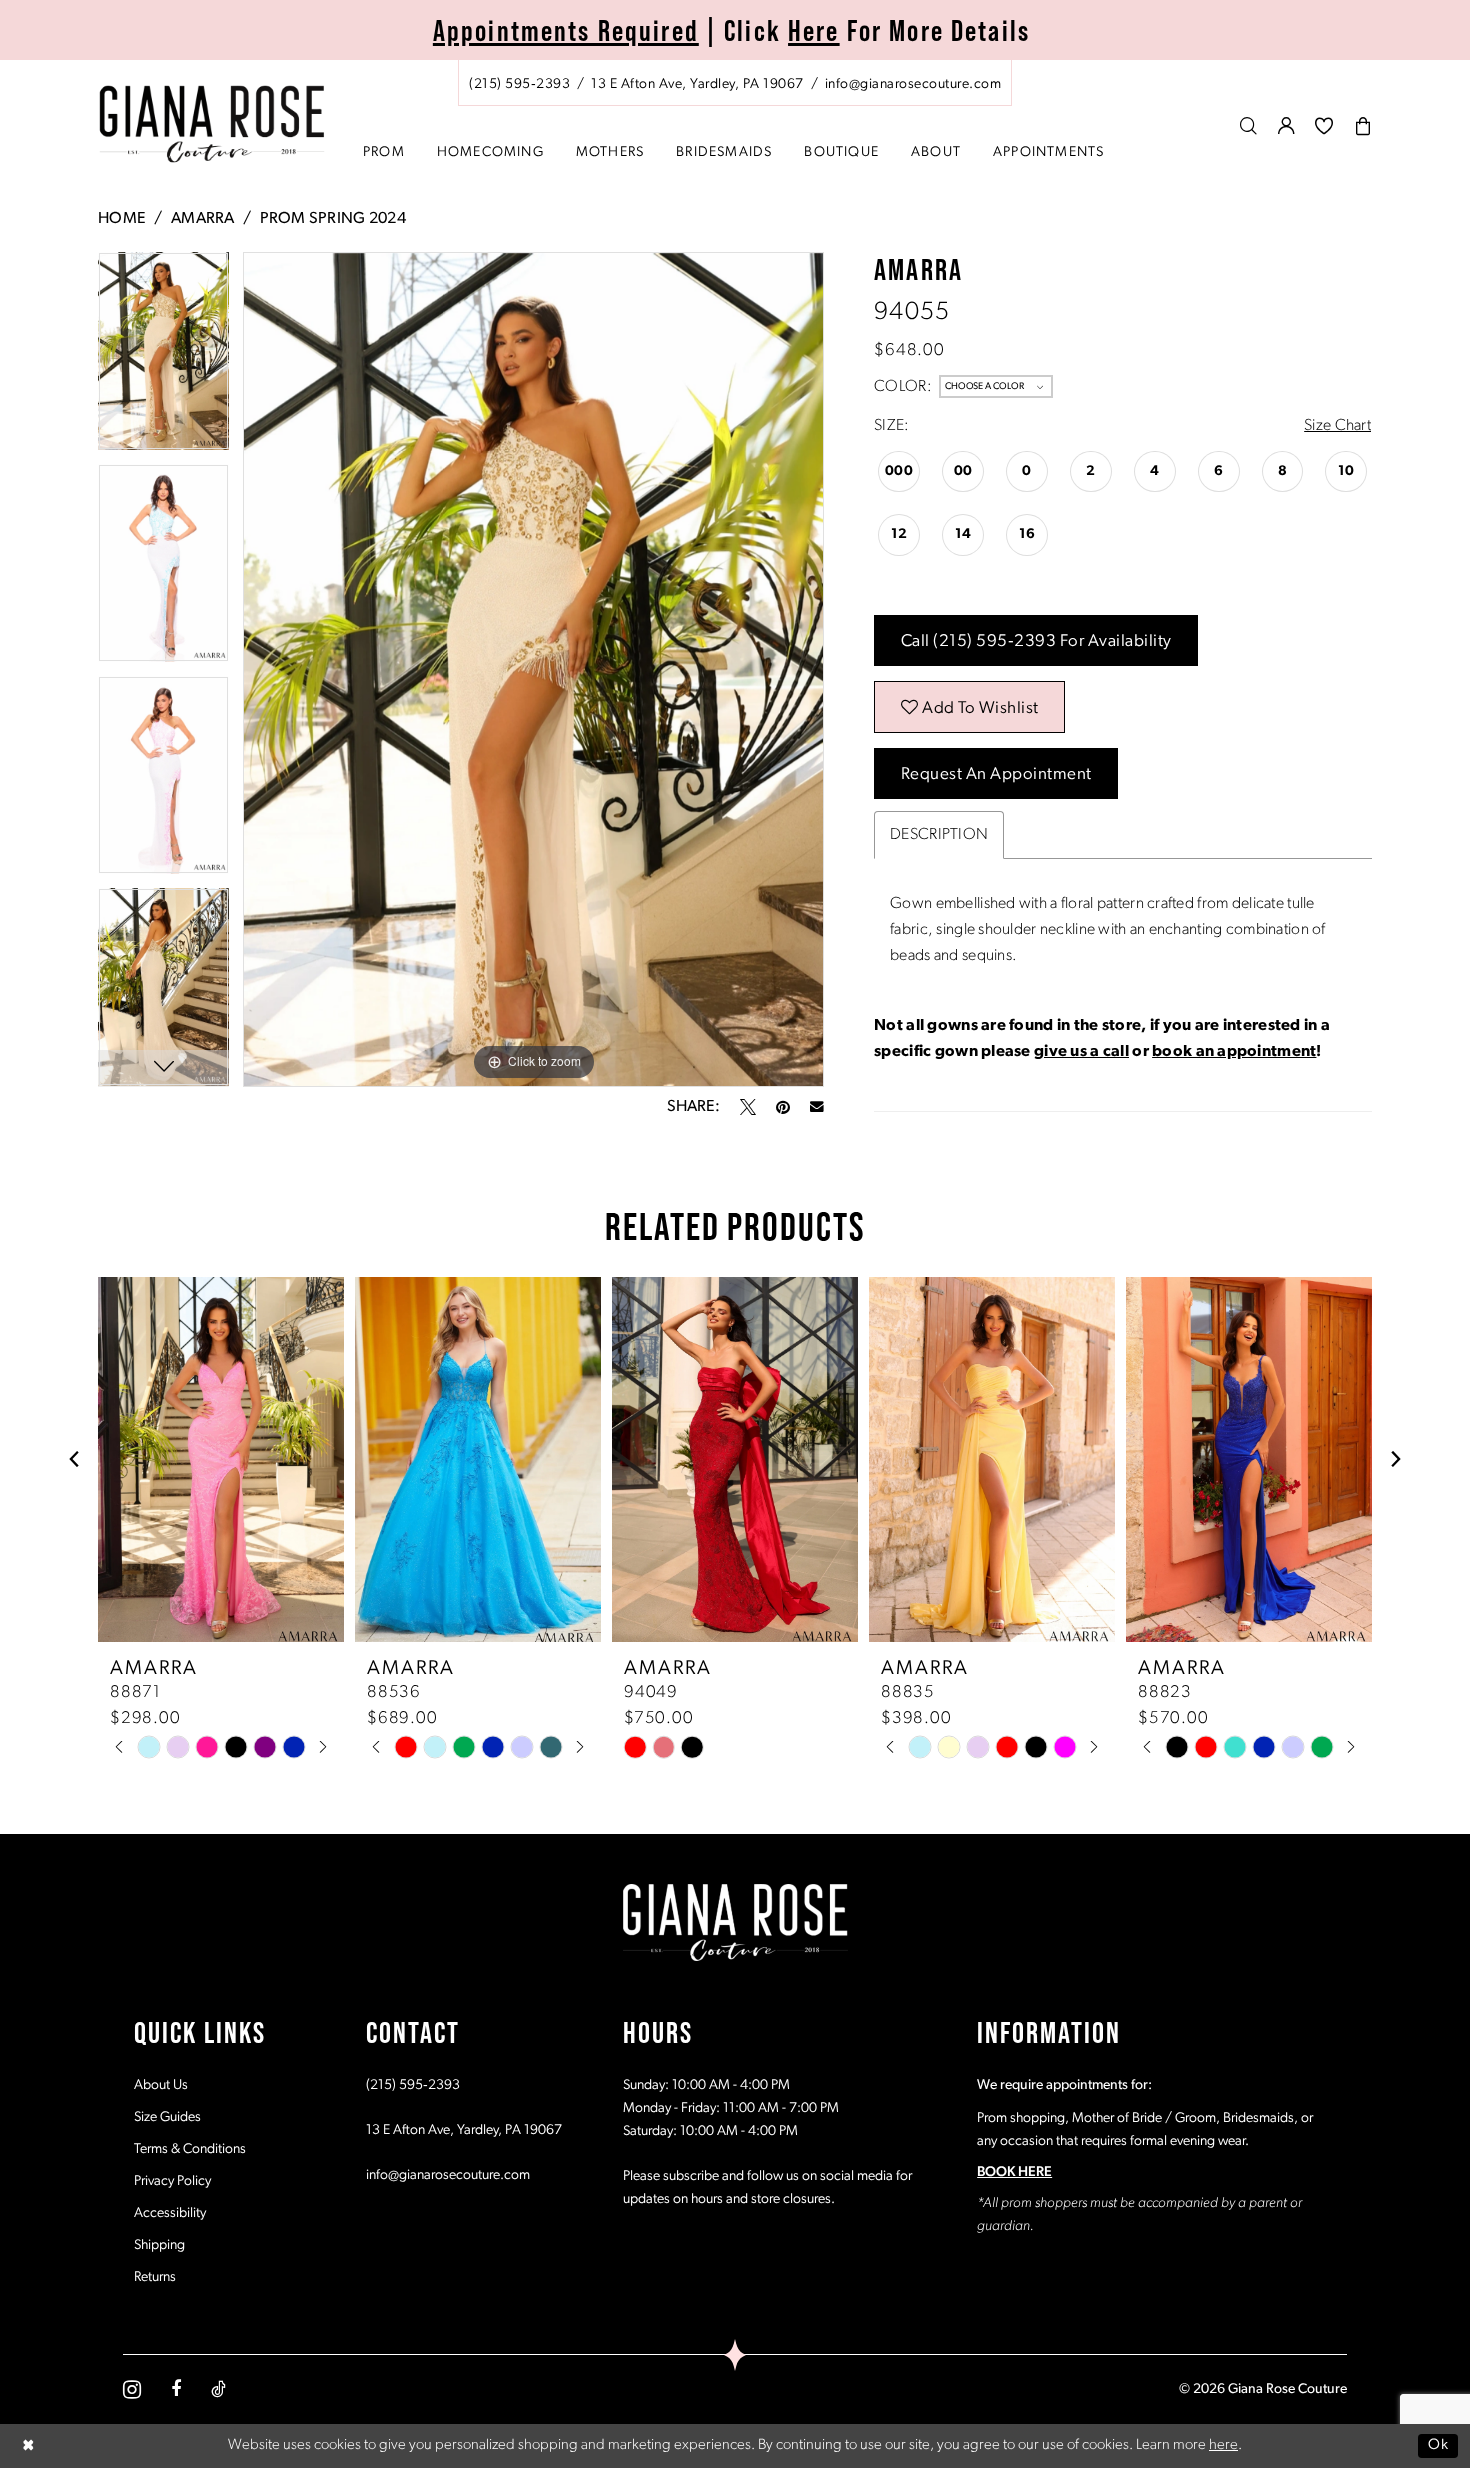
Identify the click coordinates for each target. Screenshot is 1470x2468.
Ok (1438, 2445)
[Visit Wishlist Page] (1324, 125)
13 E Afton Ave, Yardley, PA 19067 (464, 2130)
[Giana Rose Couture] (212, 124)
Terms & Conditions (190, 2149)
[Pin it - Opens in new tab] (783, 1107)
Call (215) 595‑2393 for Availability (1036, 641)
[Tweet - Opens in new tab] (748, 1107)
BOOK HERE (1014, 2172)
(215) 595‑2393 (413, 2085)
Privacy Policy (172, 2181)
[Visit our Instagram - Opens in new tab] (132, 2389)
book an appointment (1234, 1052)
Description (939, 835)
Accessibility (170, 2213)
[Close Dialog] (29, 2445)
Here (814, 30)
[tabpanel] (163, 358)
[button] (1287, 125)
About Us (161, 2085)
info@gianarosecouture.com (448, 2175)
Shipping (159, 2245)
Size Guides (167, 2117)
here (1223, 2445)
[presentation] (221, 1459)
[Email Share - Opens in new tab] (817, 1107)
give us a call (1081, 1052)
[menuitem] (735, 83)
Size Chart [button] (1337, 426)
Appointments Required (566, 30)
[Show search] (1249, 125)
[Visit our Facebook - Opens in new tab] (176, 2389)
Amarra (203, 219)
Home (122, 219)
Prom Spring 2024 (333, 219)
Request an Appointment (996, 774)
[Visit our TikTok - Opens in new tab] (218, 2389)
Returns (155, 2277)
